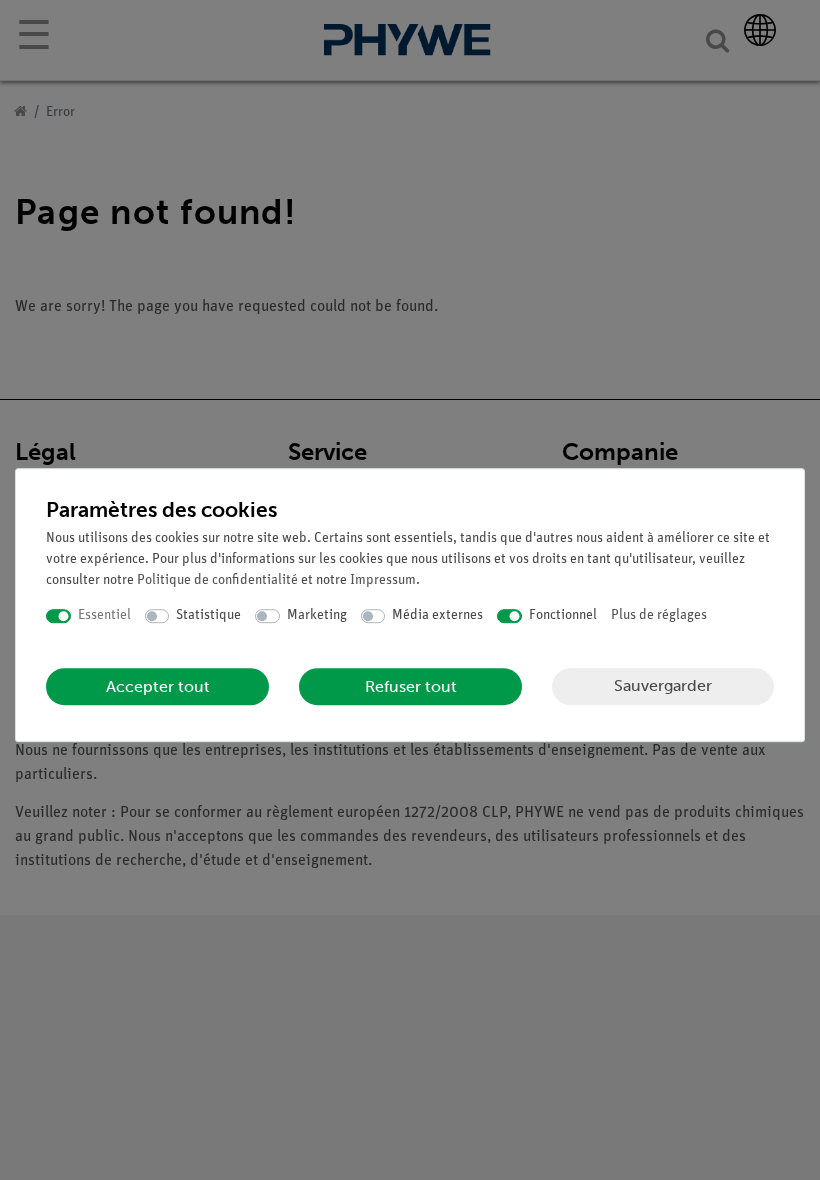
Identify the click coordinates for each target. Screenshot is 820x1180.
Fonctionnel (563, 615)
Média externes (437, 615)
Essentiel (104, 615)
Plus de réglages (659, 615)
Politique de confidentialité (217, 580)
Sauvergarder (663, 685)
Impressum (383, 580)
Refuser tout (411, 686)
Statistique (208, 615)
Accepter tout (158, 686)
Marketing (317, 615)
